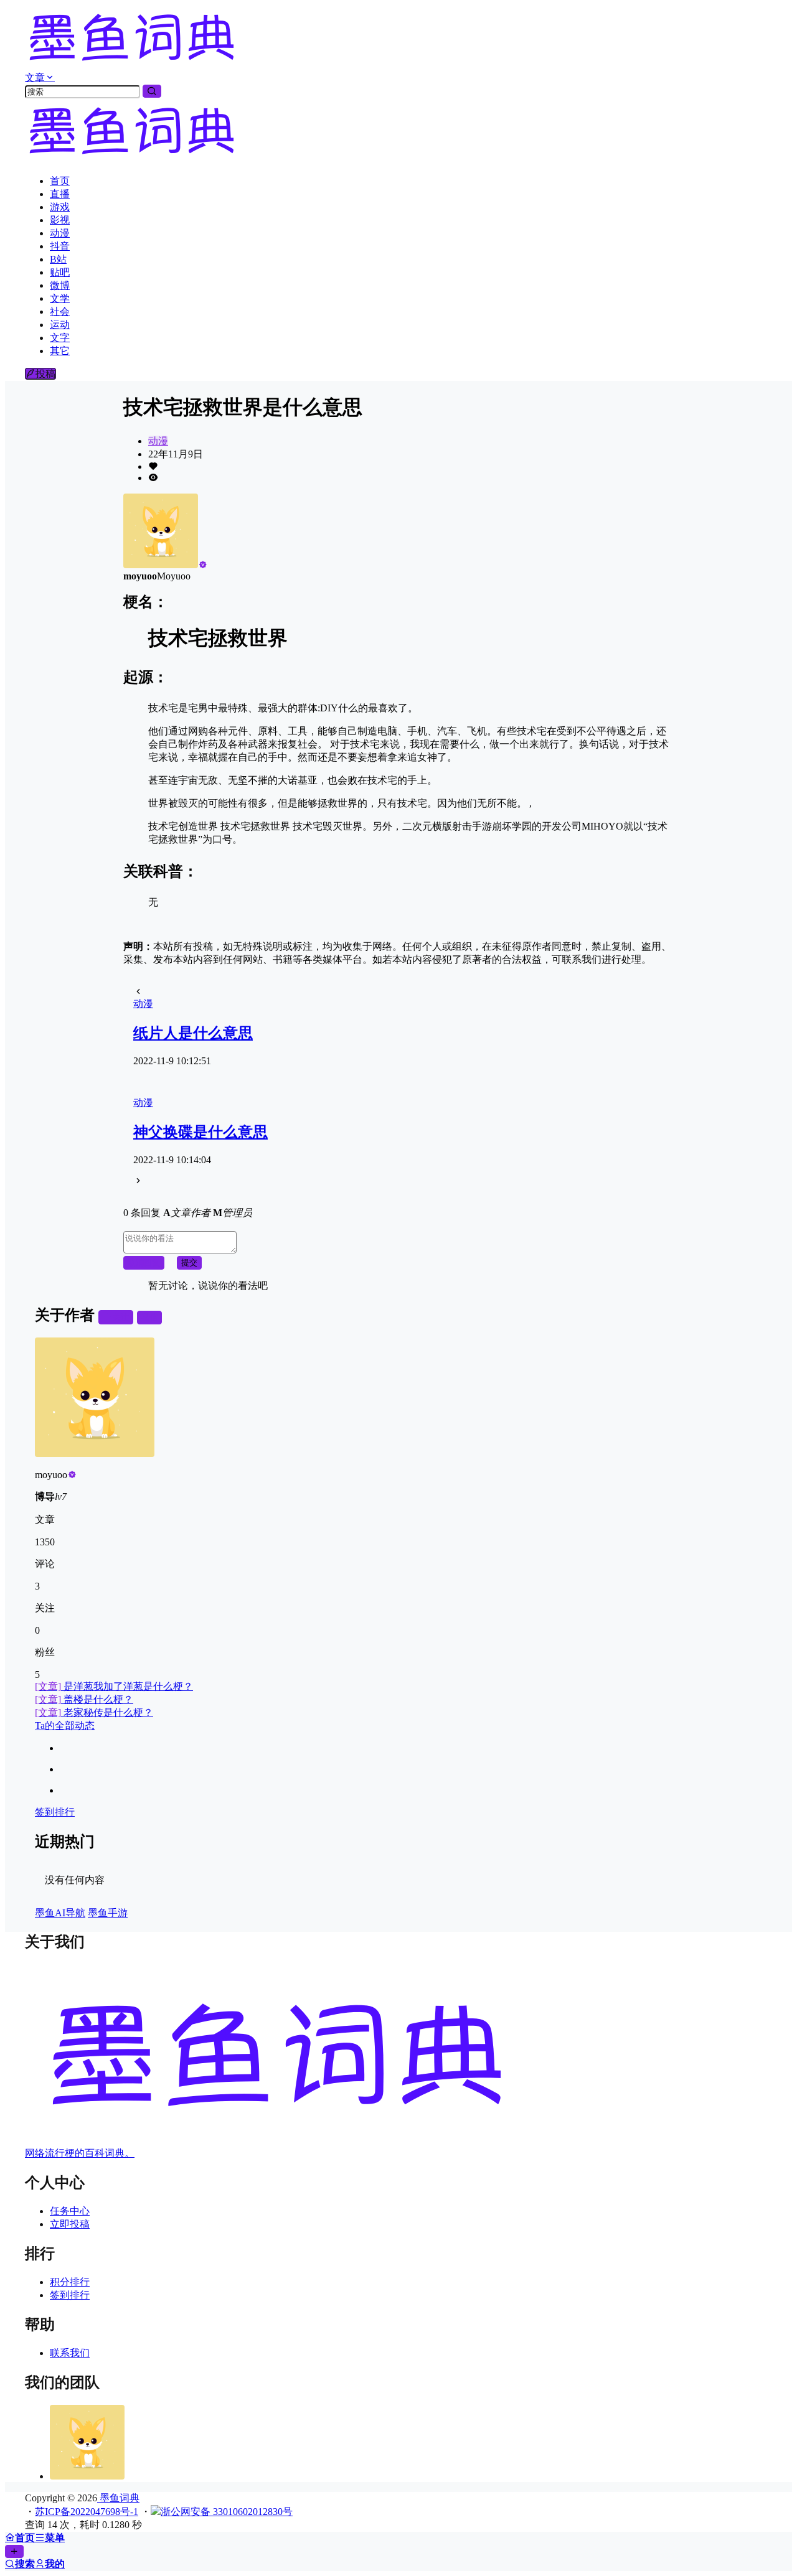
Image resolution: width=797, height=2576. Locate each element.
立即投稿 (70, 2224)
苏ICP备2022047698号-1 (87, 2512)
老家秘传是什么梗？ (94, 1712)
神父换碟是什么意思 (200, 1132)
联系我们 (70, 2353)
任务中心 (70, 2211)
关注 (121, 1317)
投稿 (45, 374)
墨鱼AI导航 (60, 1913)
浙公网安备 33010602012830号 (227, 2512)
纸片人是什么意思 (193, 1033)
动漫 (158, 441)
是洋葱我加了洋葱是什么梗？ (114, 1686)
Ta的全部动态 (65, 1726)
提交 (189, 1262)
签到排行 (55, 1812)
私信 (149, 1317)
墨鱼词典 (118, 2498)
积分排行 (70, 2282)
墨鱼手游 (108, 1913)
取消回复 (144, 1262)
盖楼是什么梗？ (84, 1699)
